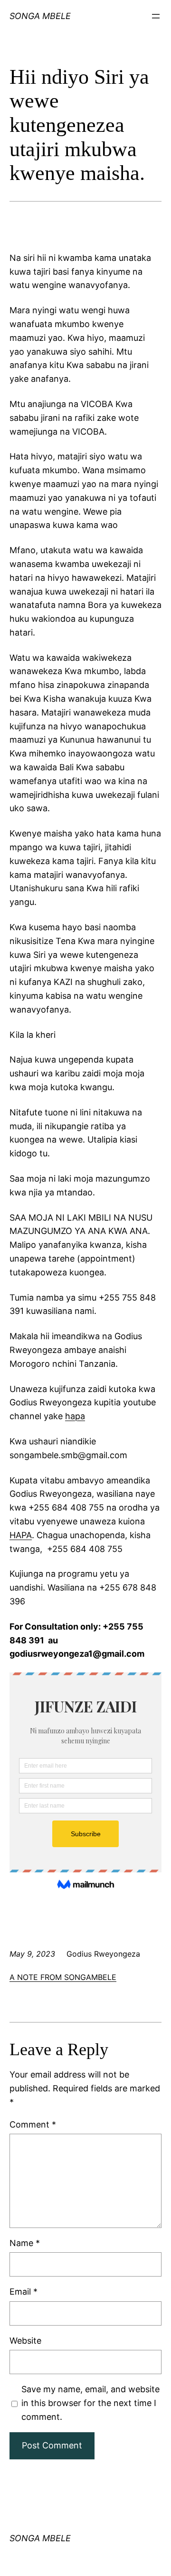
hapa (75, 1416)
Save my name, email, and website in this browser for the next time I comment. (90, 2403)
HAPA (21, 1535)
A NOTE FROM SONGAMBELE (63, 1977)
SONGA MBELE (40, 2538)
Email (24, 2292)
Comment (33, 2124)
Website (25, 2341)
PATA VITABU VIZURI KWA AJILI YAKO (26, 30)
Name (25, 2243)
